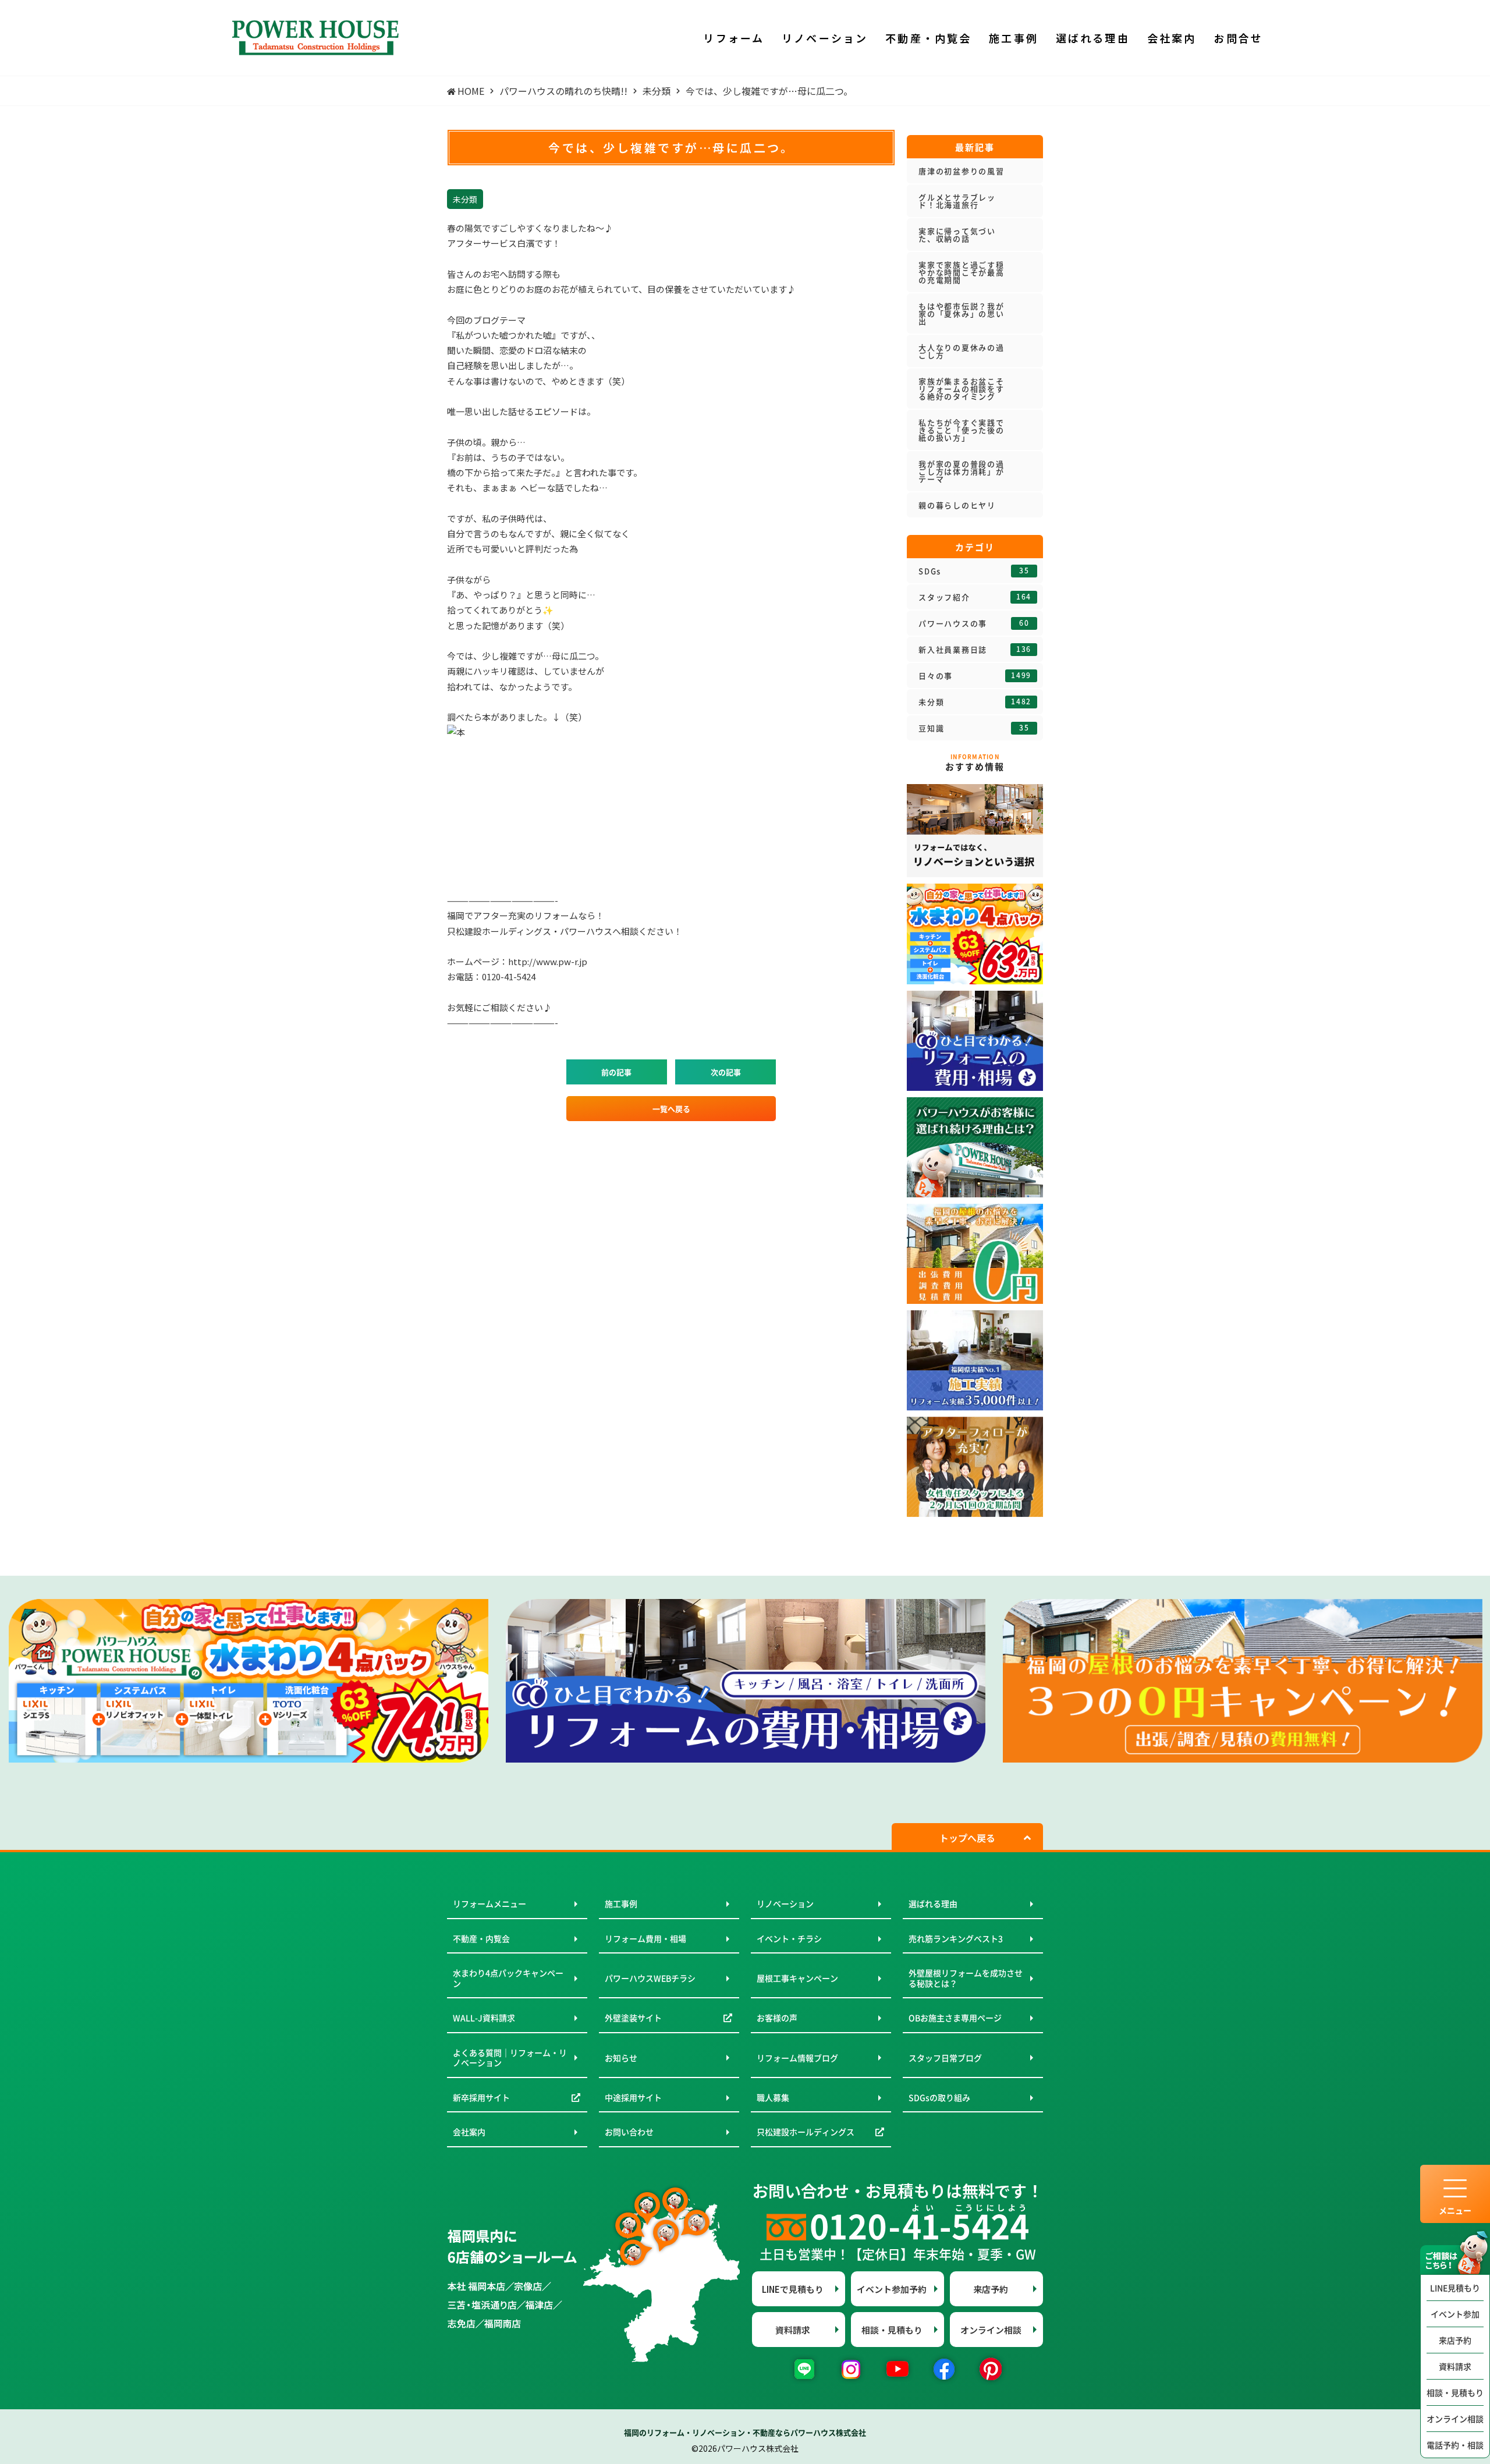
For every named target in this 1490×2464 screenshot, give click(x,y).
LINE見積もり (1455, 2288)
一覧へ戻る (671, 1109)
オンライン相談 (1455, 2419)
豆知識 (974, 728)
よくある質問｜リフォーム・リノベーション (510, 2058)
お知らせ (621, 2058)
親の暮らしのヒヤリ (957, 505)
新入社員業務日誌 (975, 650)
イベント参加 (1455, 2314)
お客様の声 (777, 2018)
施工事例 (621, 1903)
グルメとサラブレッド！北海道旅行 (957, 201)
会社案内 (469, 2132)
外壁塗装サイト (633, 2018)
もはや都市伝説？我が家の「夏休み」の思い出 (962, 313)
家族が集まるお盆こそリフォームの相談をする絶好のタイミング (962, 389)
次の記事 (726, 1072)
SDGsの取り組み (939, 2097)
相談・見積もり (1455, 2392)
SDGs (974, 571)
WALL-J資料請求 (484, 2018)
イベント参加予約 (892, 2289)
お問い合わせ (629, 2132)
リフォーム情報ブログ (797, 2058)
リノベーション (785, 1903)
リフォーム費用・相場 (645, 1938)
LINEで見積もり (793, 2289)
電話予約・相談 (1455, 2445)
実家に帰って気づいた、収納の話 (957, 235)
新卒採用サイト (481, 2097)
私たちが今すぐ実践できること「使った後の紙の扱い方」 (962, 430)
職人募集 (773, 2097)
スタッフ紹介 (975, 597)
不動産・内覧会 (481, 1938)
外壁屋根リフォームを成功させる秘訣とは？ (966, 1978)
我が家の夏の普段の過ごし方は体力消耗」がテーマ (962, 471)
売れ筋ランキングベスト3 (956, 1938)
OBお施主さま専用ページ (955, 2018)
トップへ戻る (967, 1838)
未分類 (975, 702)
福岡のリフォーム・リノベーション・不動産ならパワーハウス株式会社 (745, 2432)
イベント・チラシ (789, 1938)
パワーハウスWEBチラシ (650, 1978)
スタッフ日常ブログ (945, 2058)
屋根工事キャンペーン (797, 1978)
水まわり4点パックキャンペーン (508, 1978)
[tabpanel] (249, 1681)
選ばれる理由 (933, 1903)
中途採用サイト (633, 2097)
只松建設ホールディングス (806, 2132)
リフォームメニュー (489, 1903)
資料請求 (1455, 2366)
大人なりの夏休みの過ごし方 (962, 351)
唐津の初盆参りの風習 (962, 171)
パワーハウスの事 (974, 623)
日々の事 (975, 676)
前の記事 (616, 1072)
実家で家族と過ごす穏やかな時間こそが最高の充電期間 (962, 272)
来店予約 (1455, 2340)
